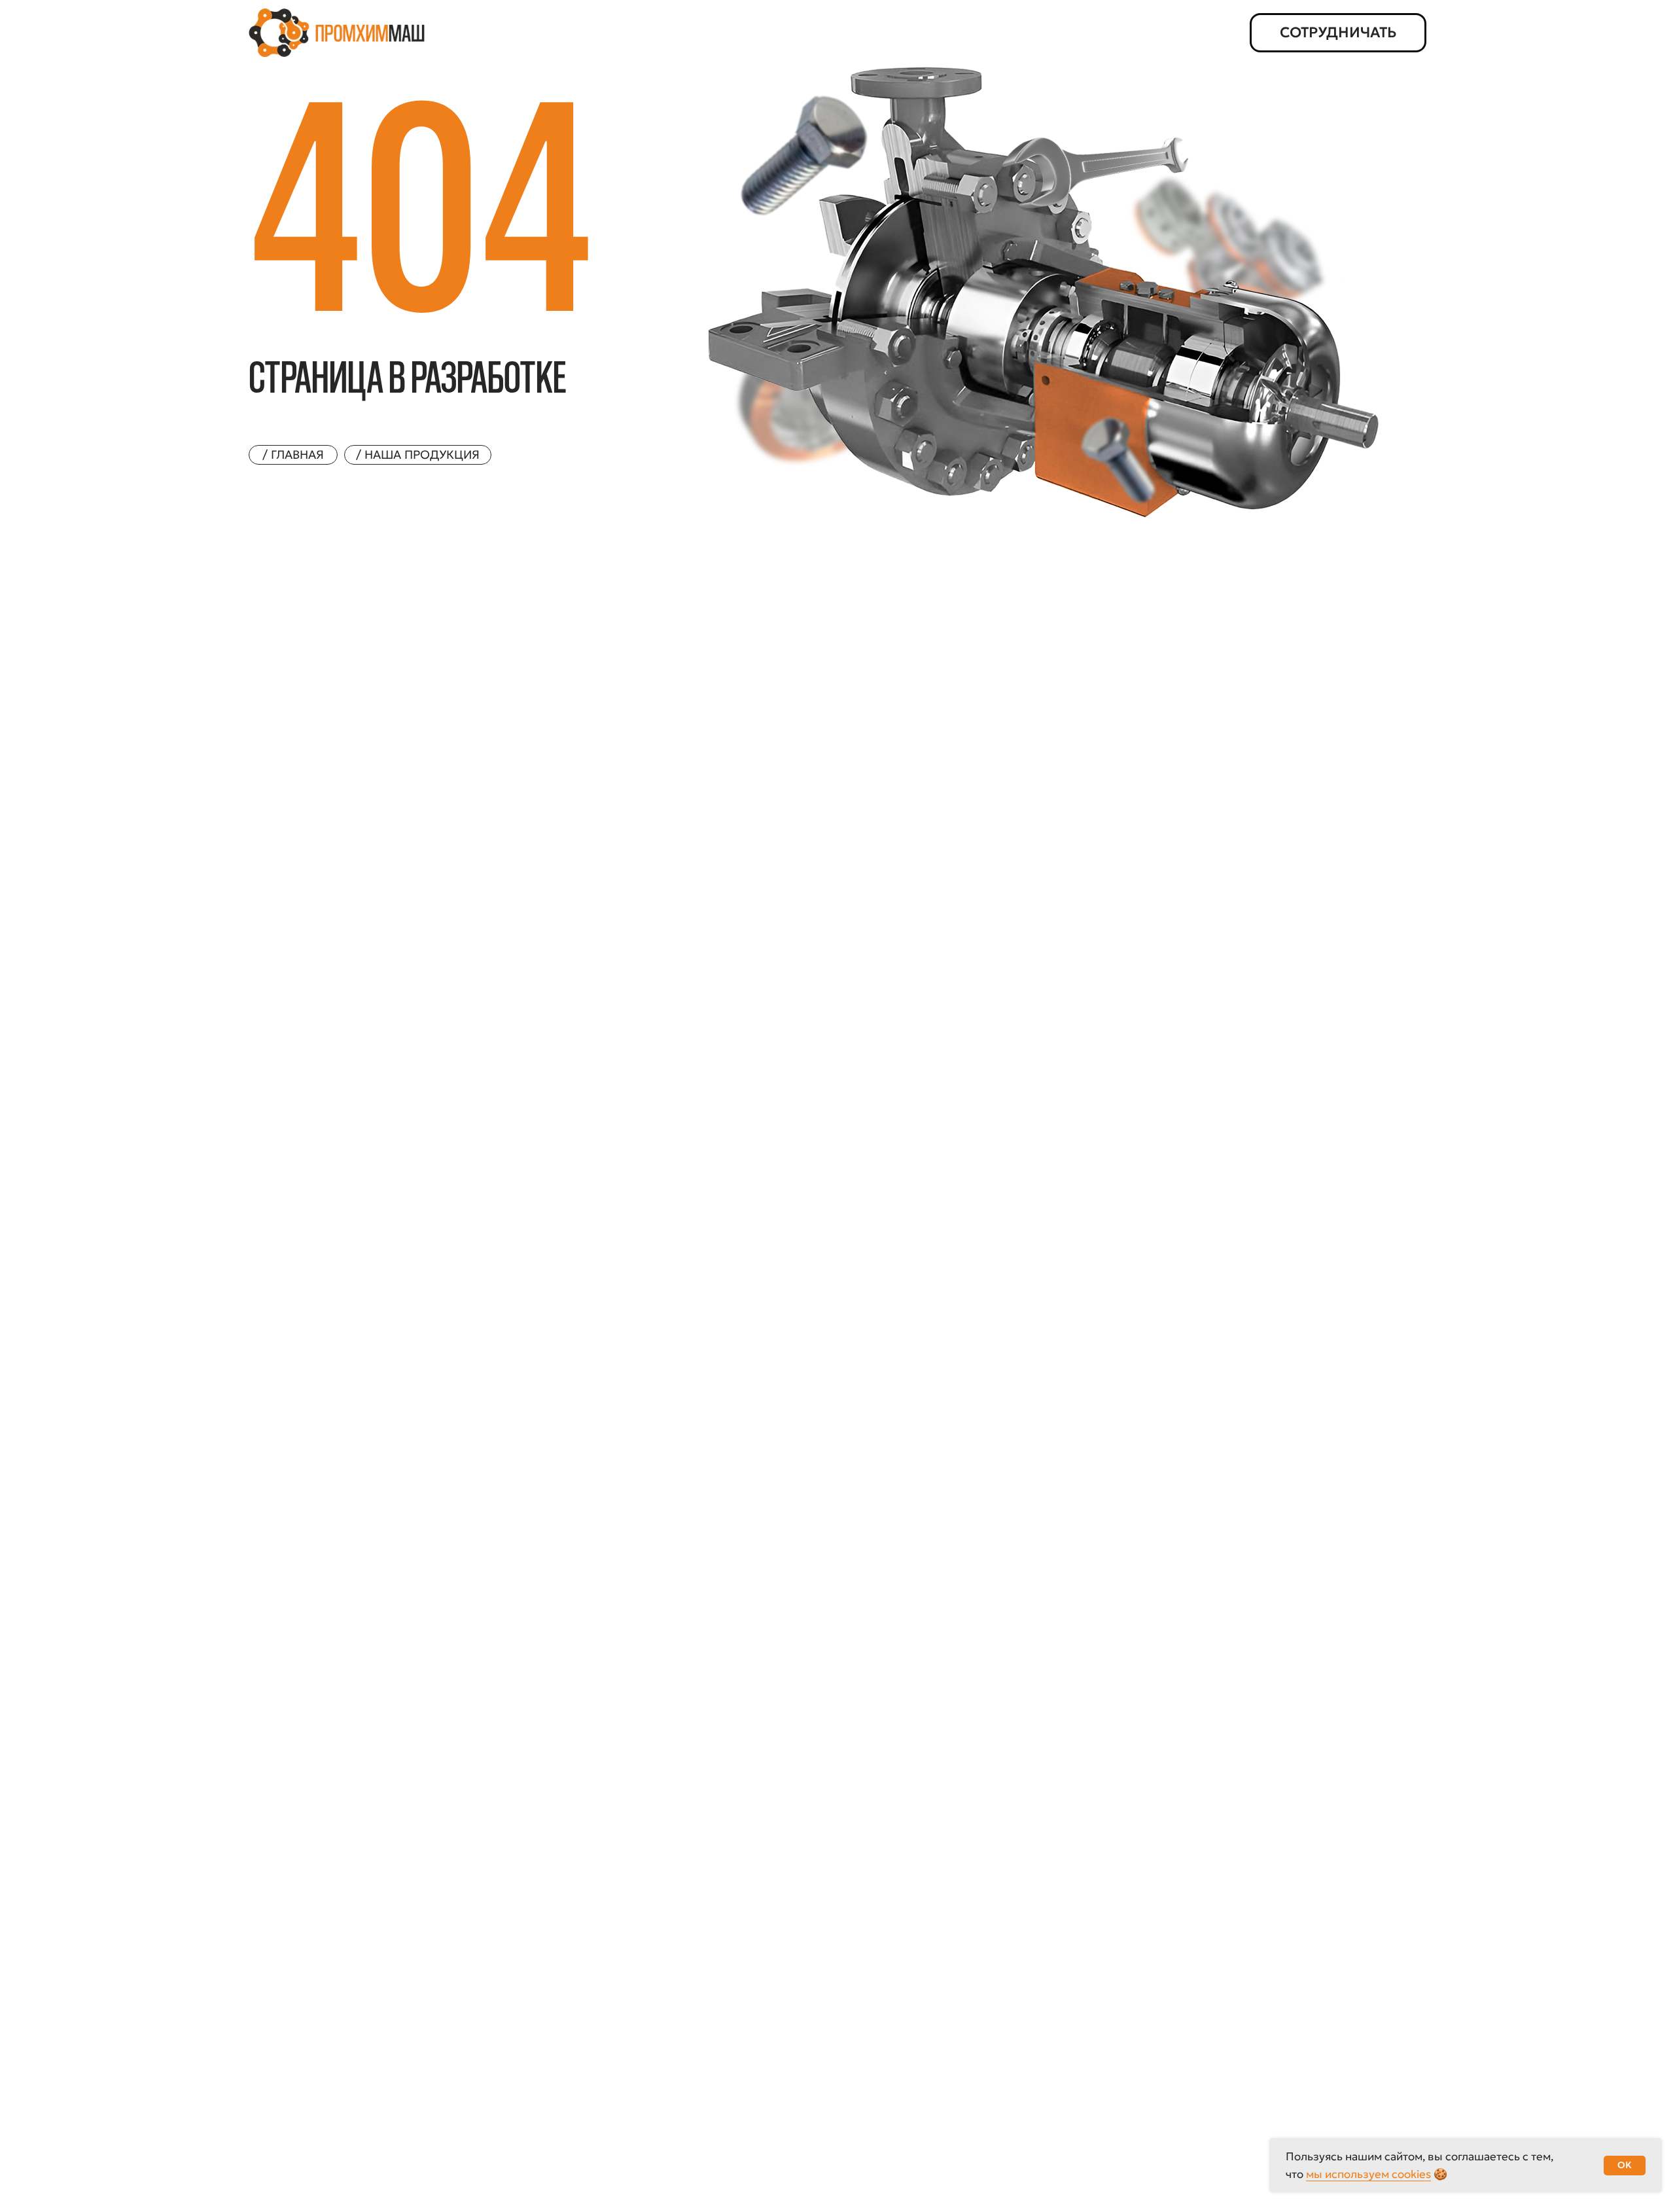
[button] (1338, 33)
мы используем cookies (1368, 2174)
